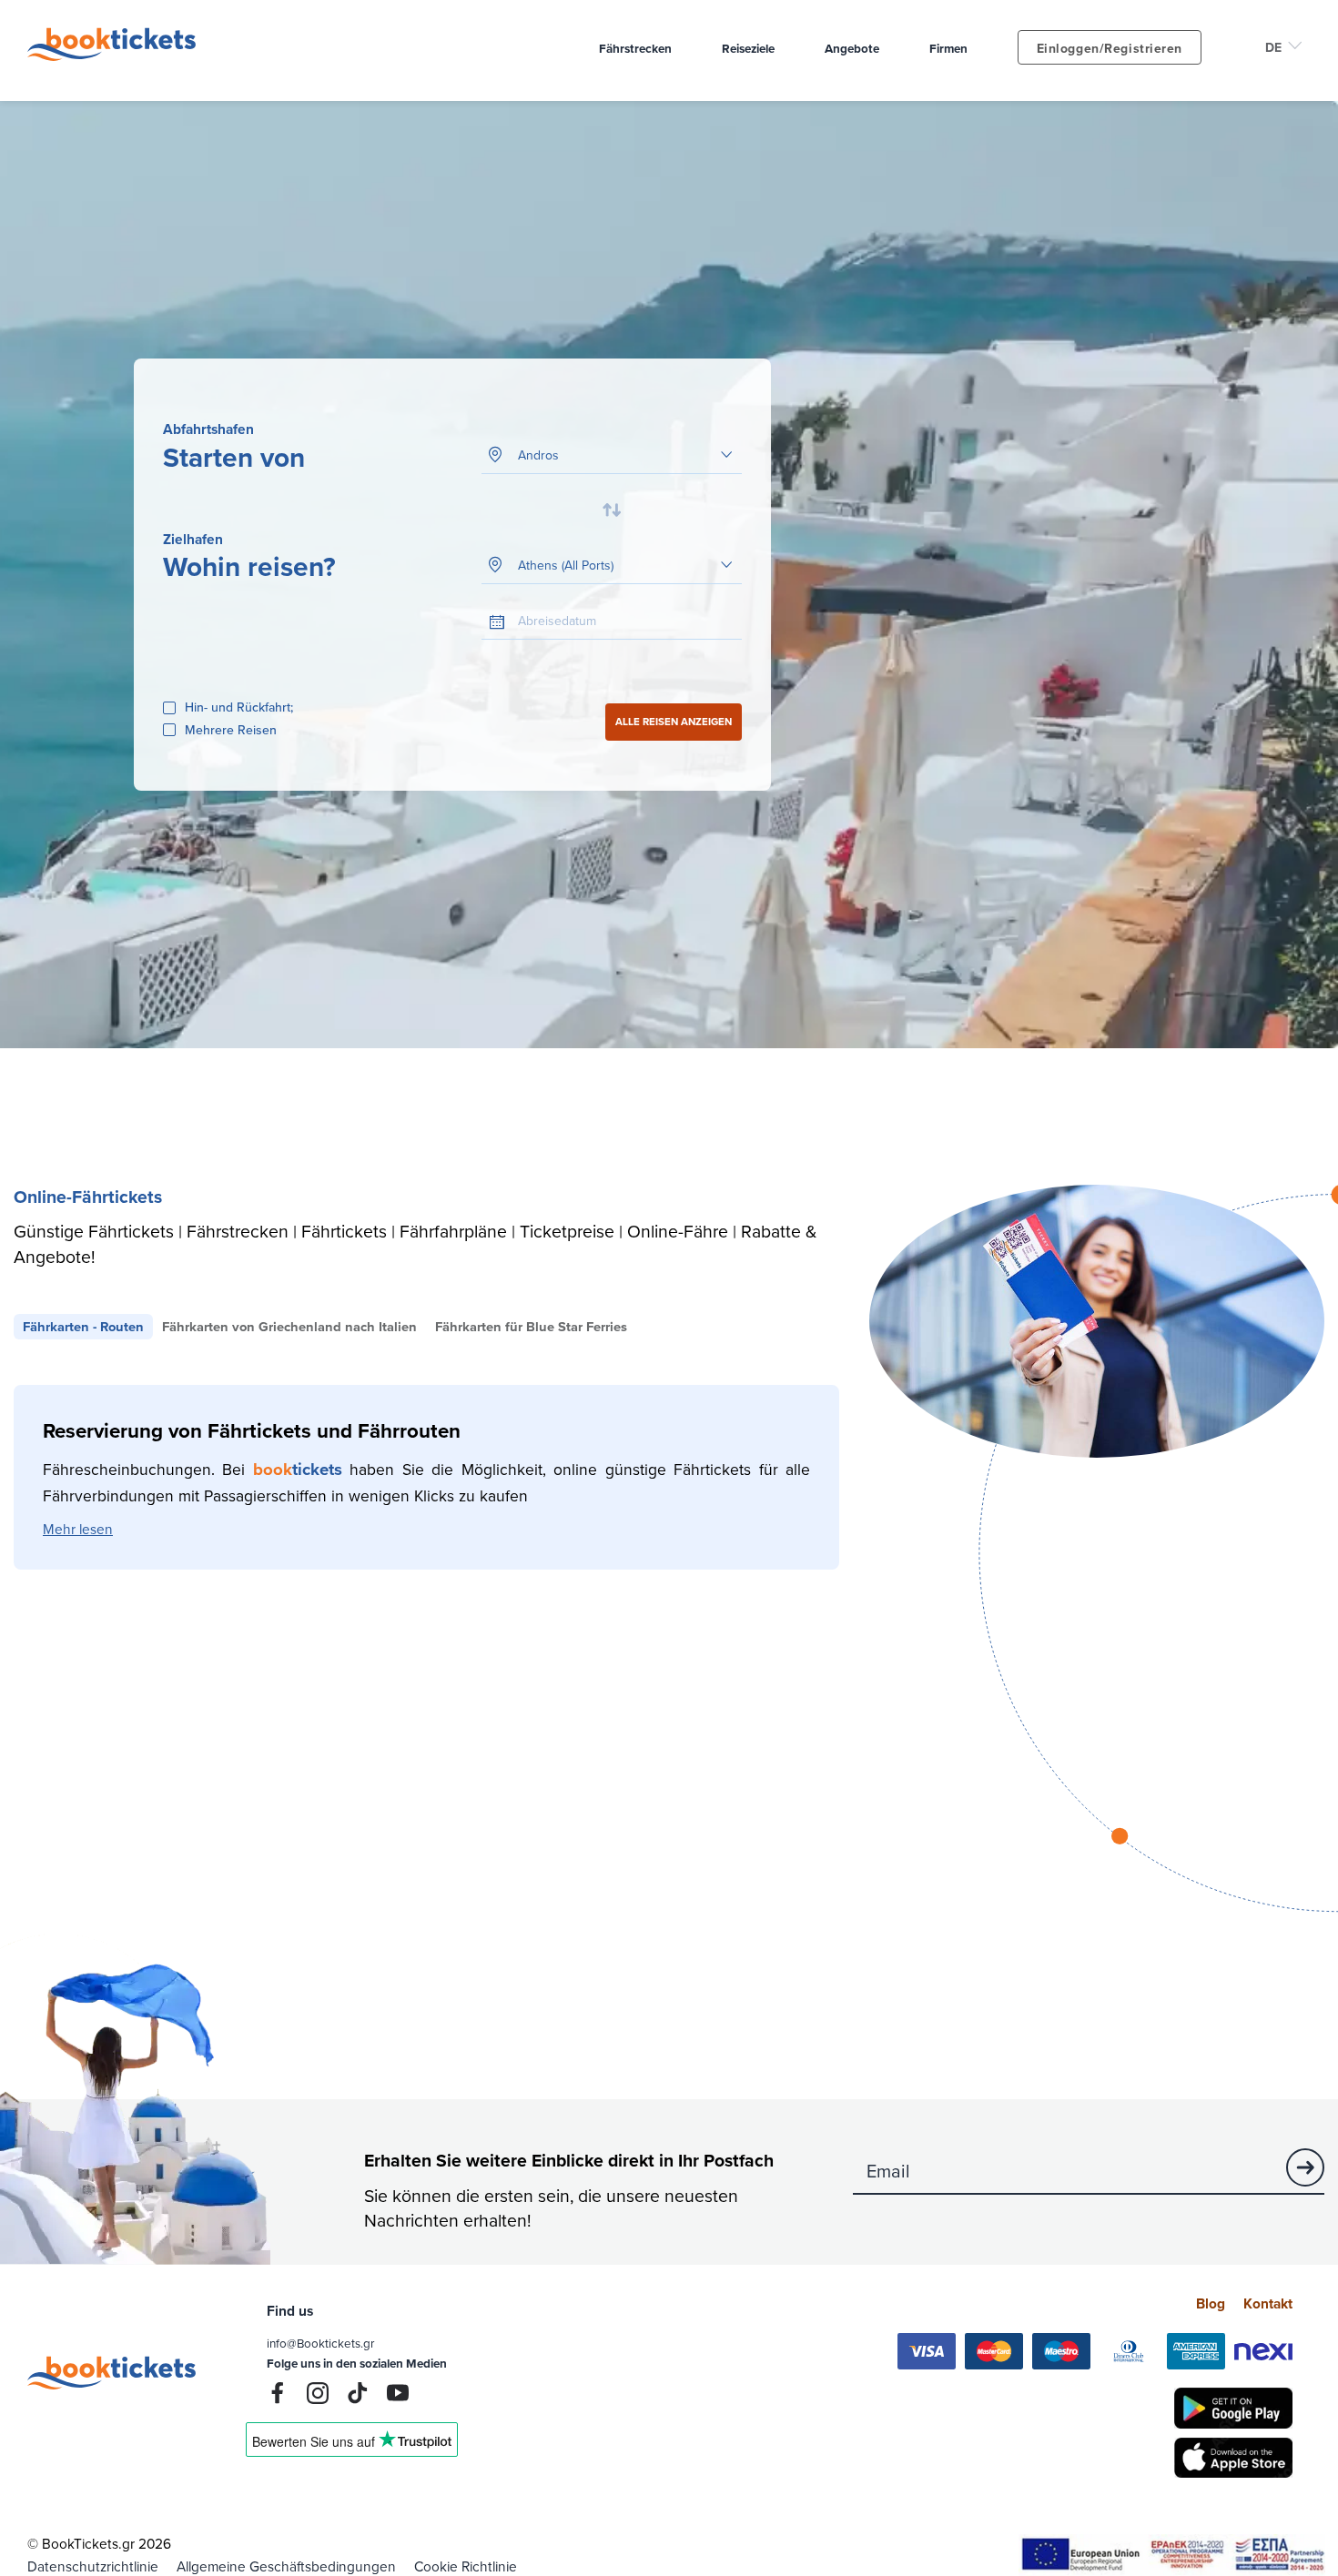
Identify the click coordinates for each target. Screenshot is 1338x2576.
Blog (1211, 2303)
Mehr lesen (78, 1529)
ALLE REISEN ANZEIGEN (674, 722)
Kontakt (1268, 2303)
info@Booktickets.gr (320, 2343)
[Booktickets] (116, 56)
